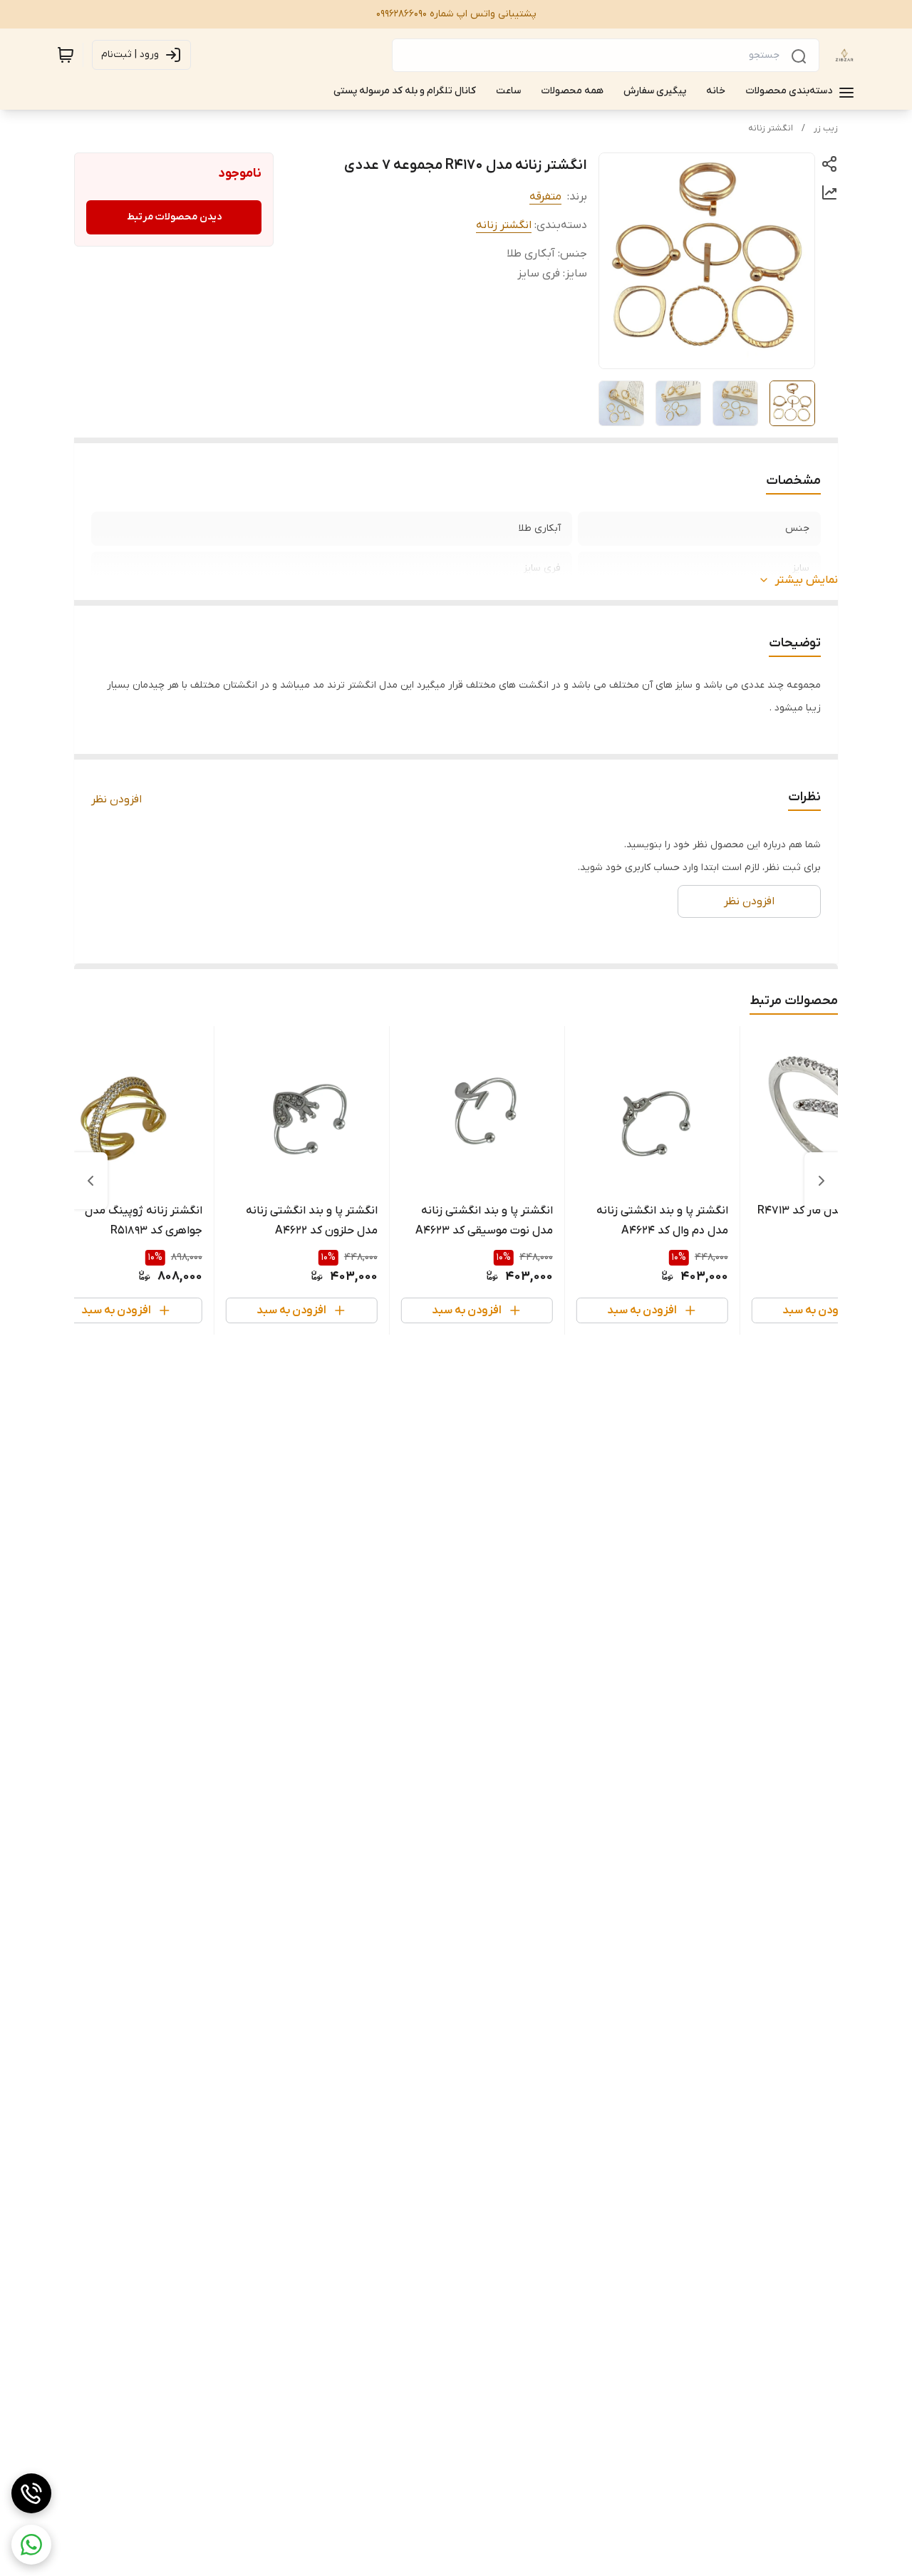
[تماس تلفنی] (31, 2493)
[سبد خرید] (66, 55)
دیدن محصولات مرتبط (174, 217)
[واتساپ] (31, 2545)
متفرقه (545, 197)
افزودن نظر (116, 800)
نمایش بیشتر (807, 580)
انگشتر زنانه (771, 128)
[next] (90, 1181)
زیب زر (826, 128)
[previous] (822, 1181)
